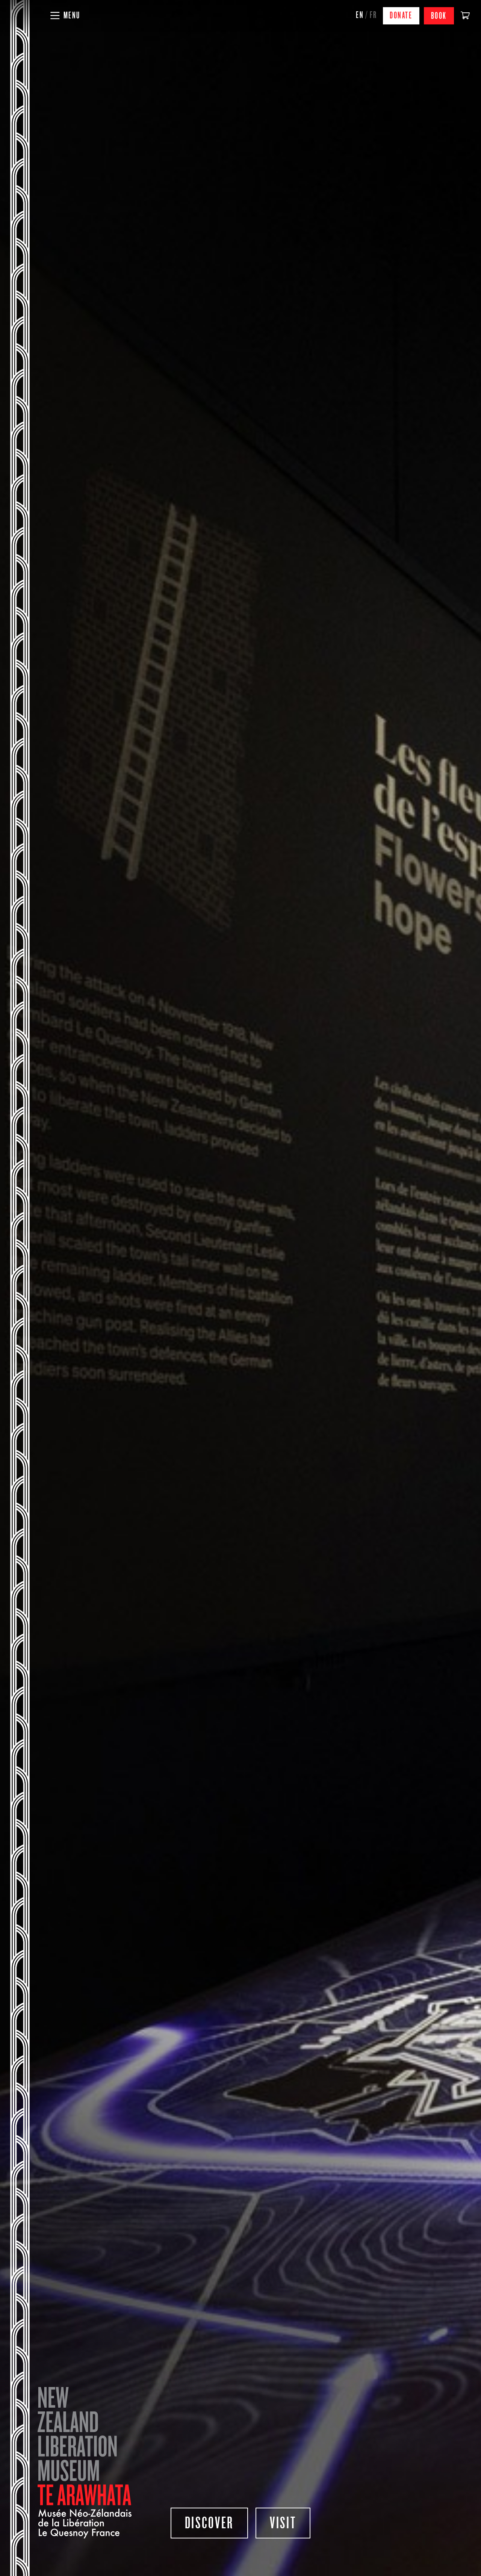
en (360, 15)
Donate (401, 16)
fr (374, 15)
